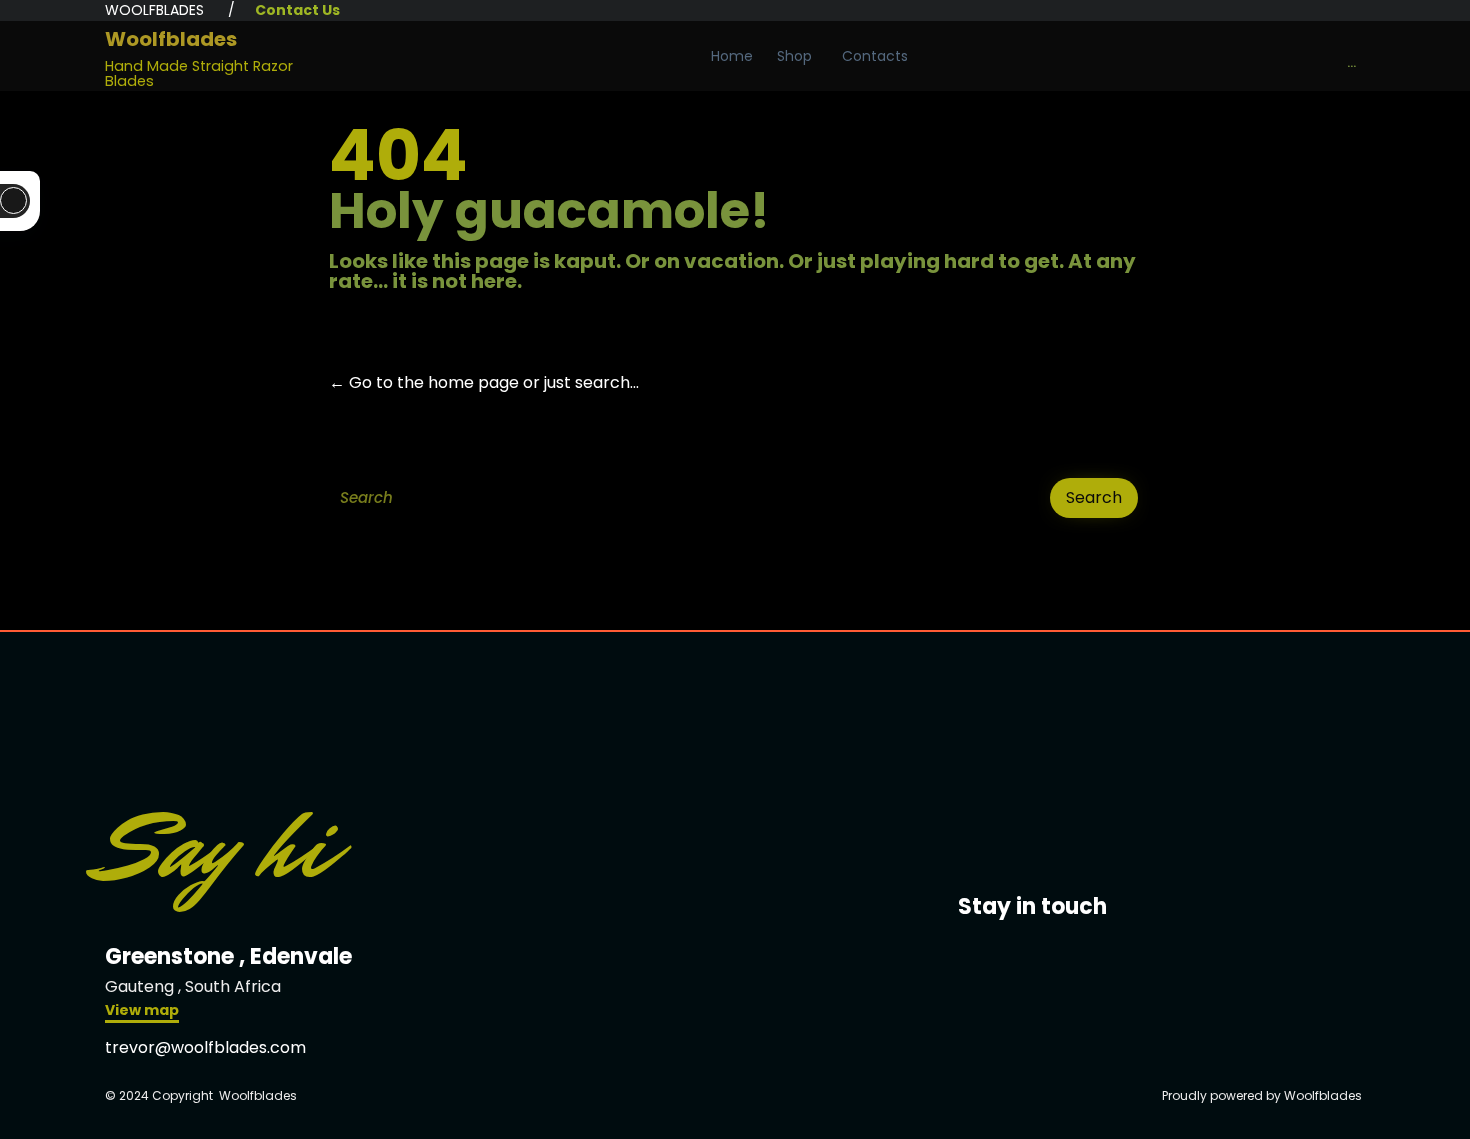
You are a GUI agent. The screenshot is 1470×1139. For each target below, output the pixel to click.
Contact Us (297, 10)
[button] (142, 1012)
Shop (794, 56)
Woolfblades (171, 39)
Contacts (875, 56)
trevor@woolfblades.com (205, 1047)
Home (732, 56)
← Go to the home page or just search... (484, 382)
